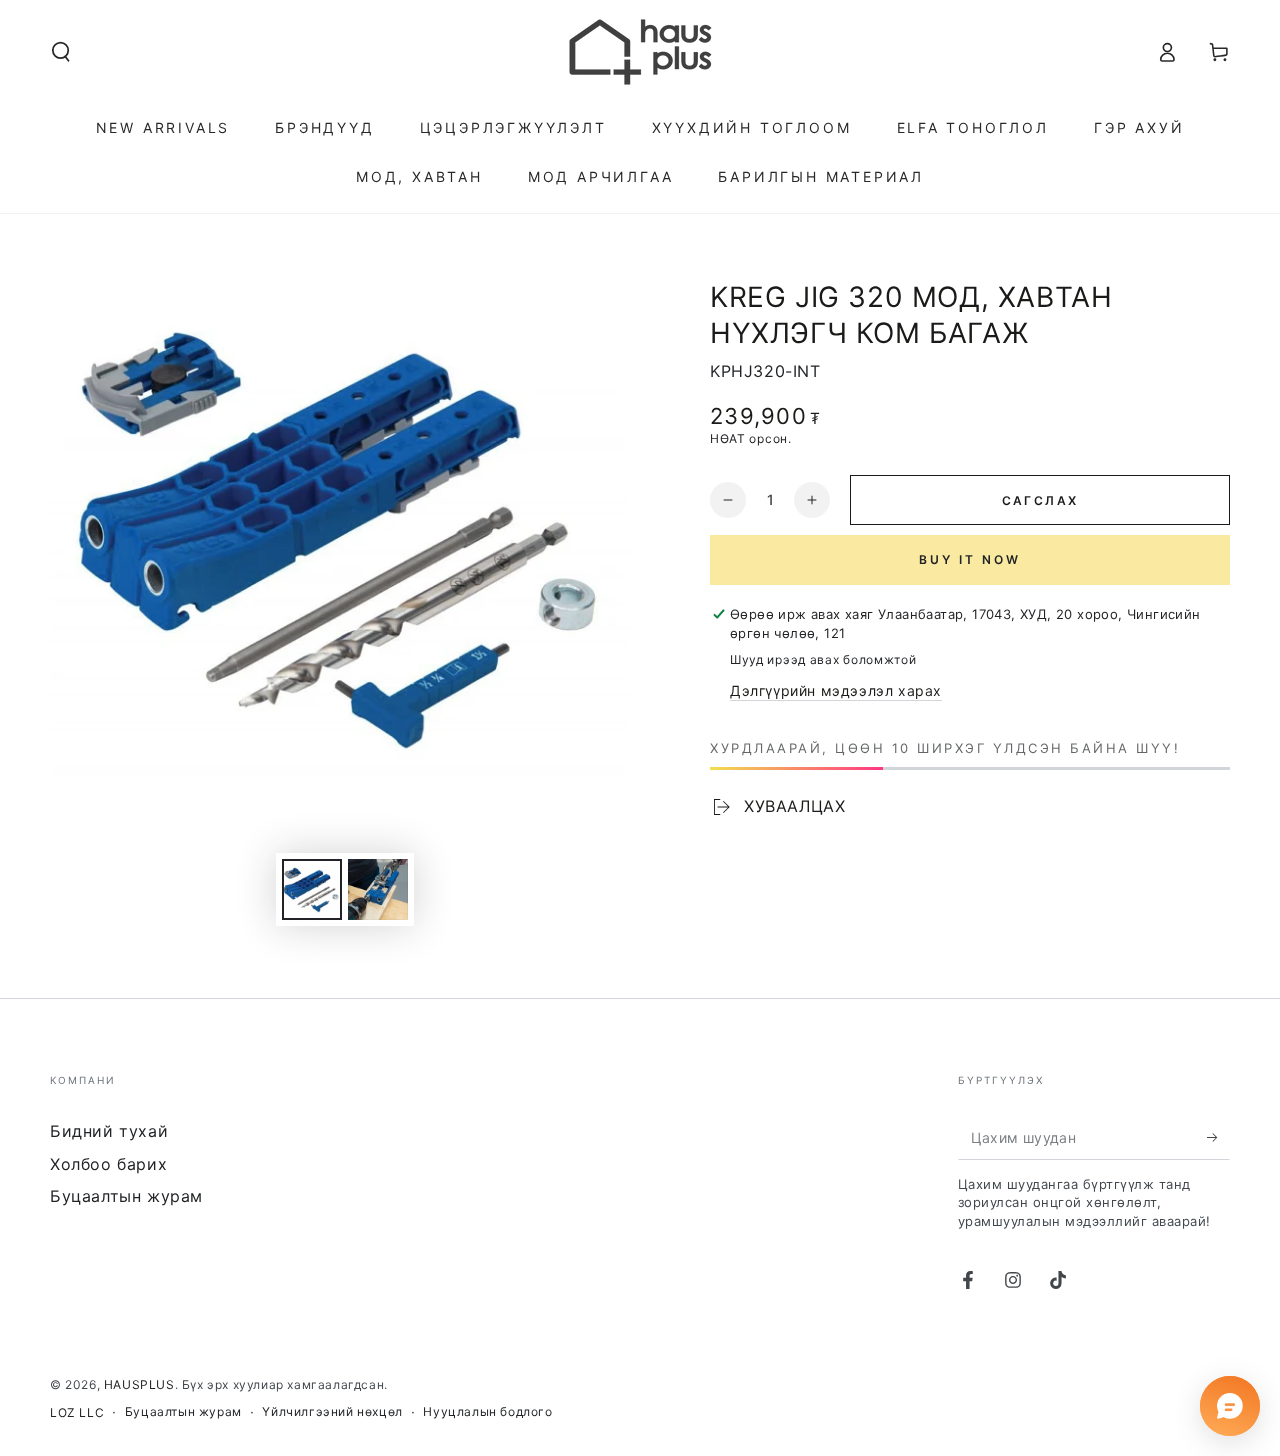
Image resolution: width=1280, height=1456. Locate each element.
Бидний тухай (109, 1131)
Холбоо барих (108, 1164)
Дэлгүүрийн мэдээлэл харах (836, 690)
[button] (61, 52)
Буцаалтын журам (126, 1196)
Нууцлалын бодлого (487, 1411)
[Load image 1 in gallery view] (312, 889)
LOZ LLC (77, 1412)
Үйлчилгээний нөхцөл (332, 1411)
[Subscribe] (1218, 1137)
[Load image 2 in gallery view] (378, 889)
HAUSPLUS (139, 1384)
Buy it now (970, 559)
